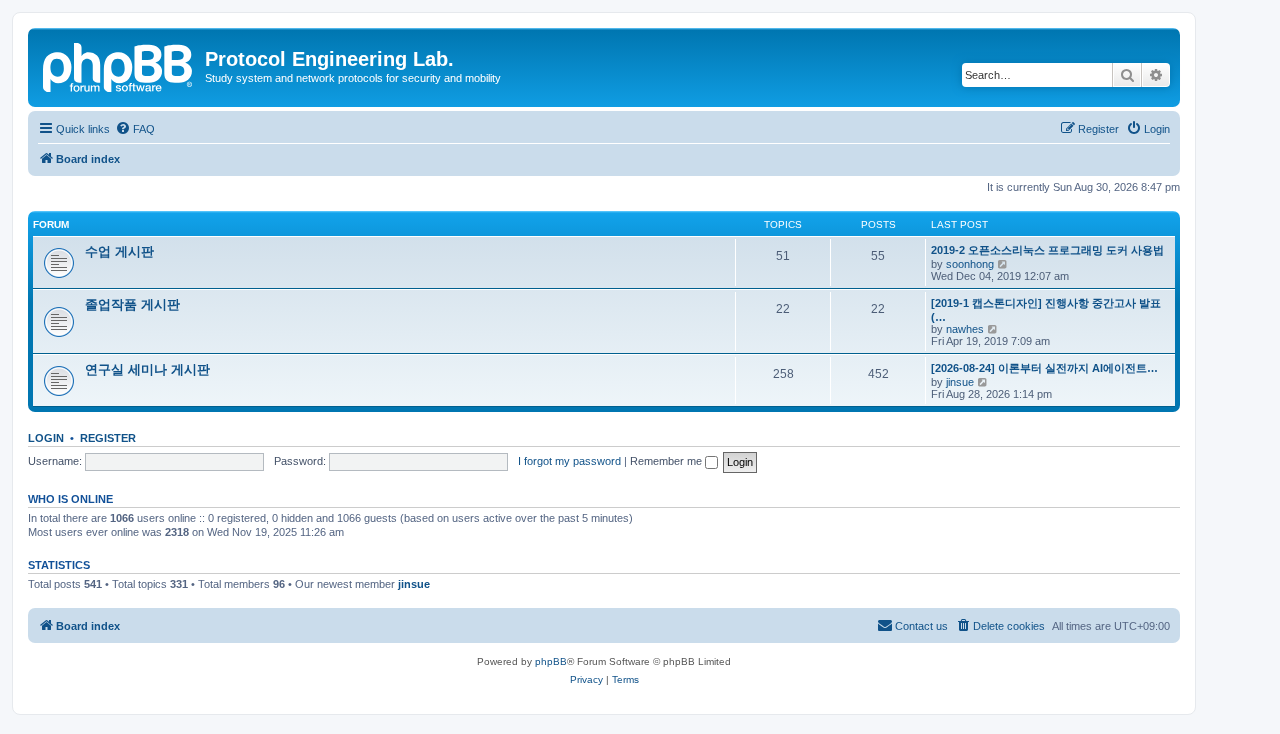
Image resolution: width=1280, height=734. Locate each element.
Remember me (667, 461)
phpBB (551, 661)
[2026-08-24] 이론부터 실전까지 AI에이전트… (1044, 368)
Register (108, 438)
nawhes (965, 329)
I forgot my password (569, 461)
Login (46, 438)
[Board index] (119, 65)
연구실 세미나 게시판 (147, 369)
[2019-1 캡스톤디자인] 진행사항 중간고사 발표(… (1046, 310)
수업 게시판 (119, 251)
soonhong (970, 264)
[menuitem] (135, 129)
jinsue (960, 382)
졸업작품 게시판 (132, 304)
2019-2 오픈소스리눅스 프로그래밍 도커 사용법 (1047, 250)
